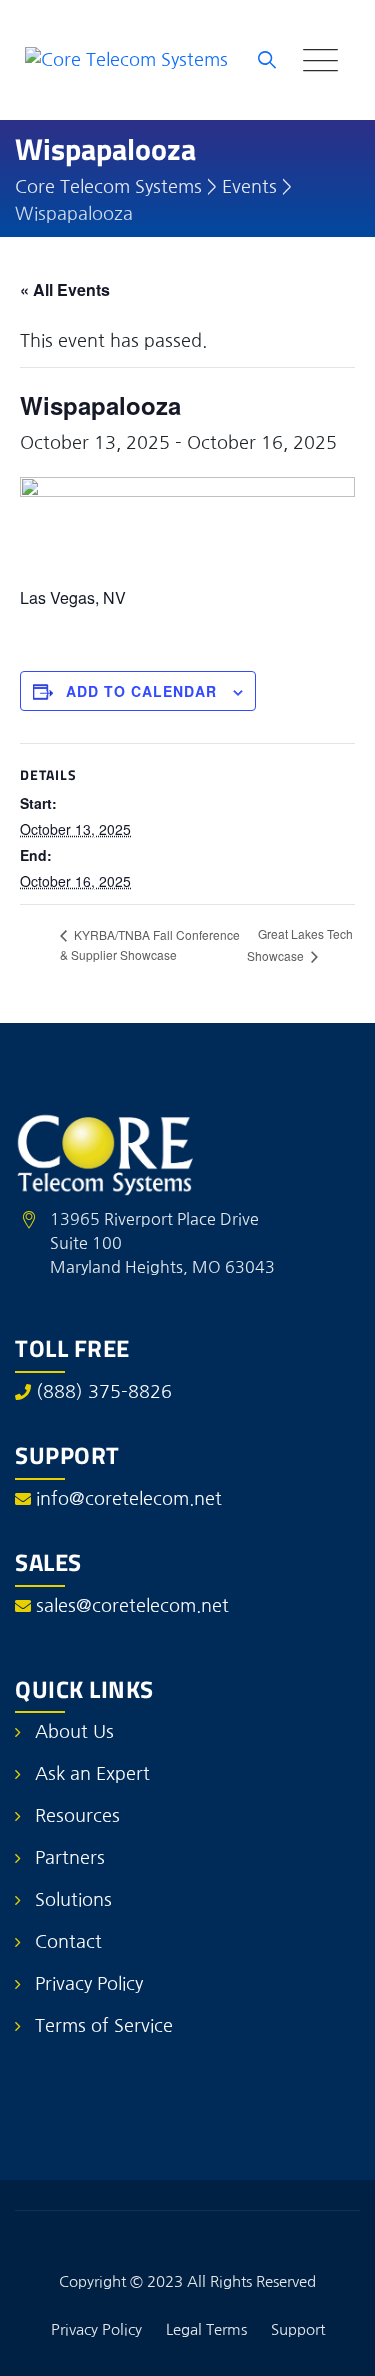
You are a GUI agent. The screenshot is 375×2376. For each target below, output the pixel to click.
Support (298, 2329)
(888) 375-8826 (104, 1392)
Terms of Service (104, 2026)
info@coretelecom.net (129, 1499)
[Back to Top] (332, 2343)
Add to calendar (141, 691)
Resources (77, 1816)
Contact (68, 1942)
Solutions (73, 1900)
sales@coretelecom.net (132, 1606)
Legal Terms (206, 2329)
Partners (70, 1858)
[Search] (267, 60)
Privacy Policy (89, 1984)
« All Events (65, 289)
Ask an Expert (92, 1774)
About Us (74, 1732)
